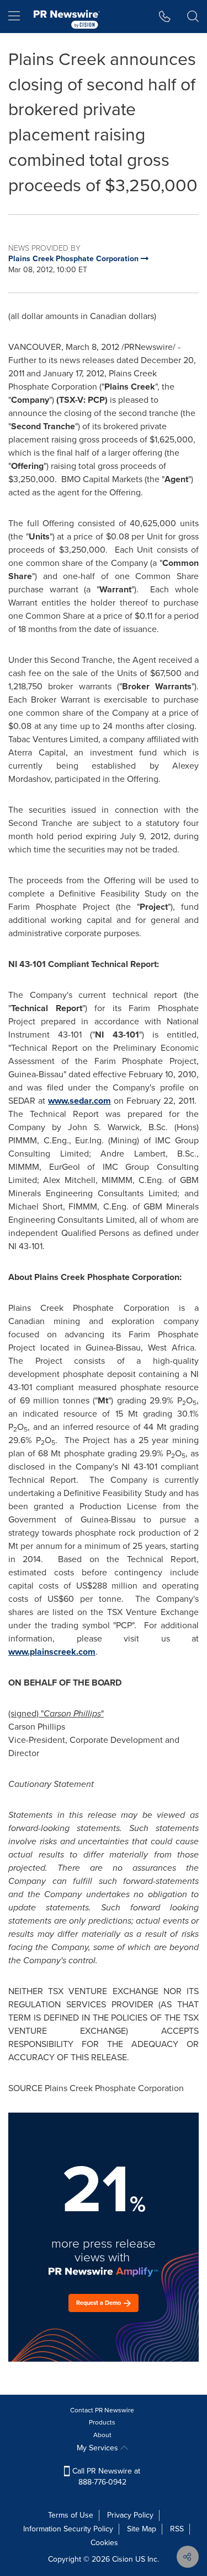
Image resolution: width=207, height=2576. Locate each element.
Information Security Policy (68, 2529)
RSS (177, 2529)
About (102, 2435)
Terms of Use (71, 2515)
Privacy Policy (130, 2515)
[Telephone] (165, 17)
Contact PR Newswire (102, 2410)
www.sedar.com (79, 1101)
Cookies (104, 2543)
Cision (123, 2559)
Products (102, 2422)
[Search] (193, 17)
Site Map (142, 2529)
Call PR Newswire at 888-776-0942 (105, 2477)
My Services (99, 2448)
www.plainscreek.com (52, 1652)
